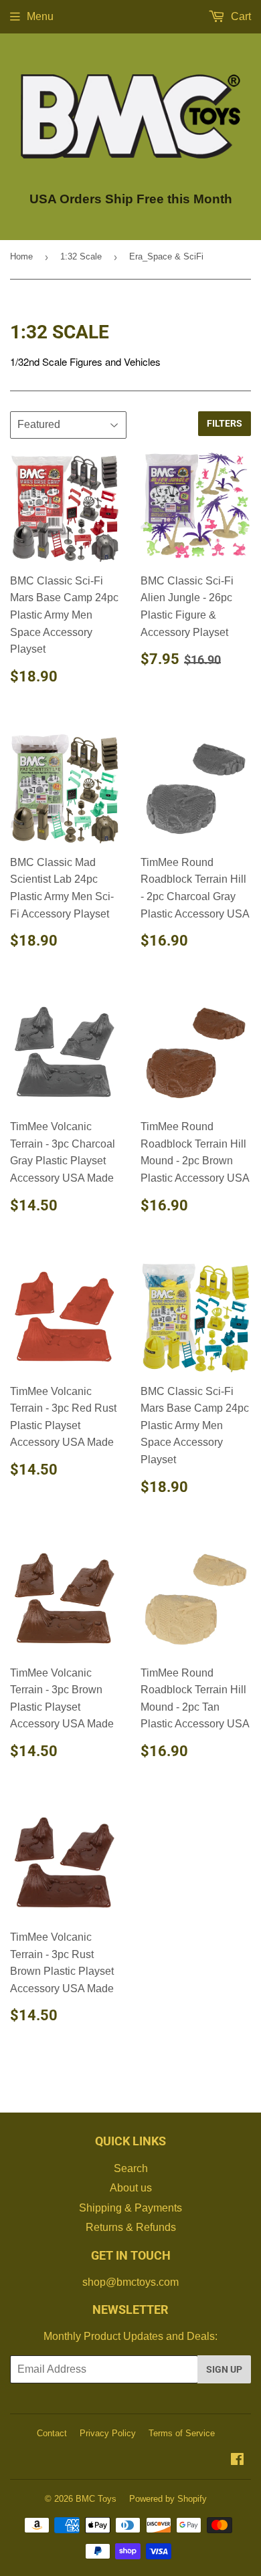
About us (131, 2188)
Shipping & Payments (130, 2208)
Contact (52, 2433)
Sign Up (224, 2369)
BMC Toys (96, 2499)
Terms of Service (182, 2433)
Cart (240, 16)
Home (21, 256)
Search (131, 2168)
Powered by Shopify (168, 2499)
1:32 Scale (81, 256)
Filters (225, 423)
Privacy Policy (108, 2433)
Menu (40, 16)
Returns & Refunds (131, 2227)
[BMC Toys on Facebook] (237, 2461)
